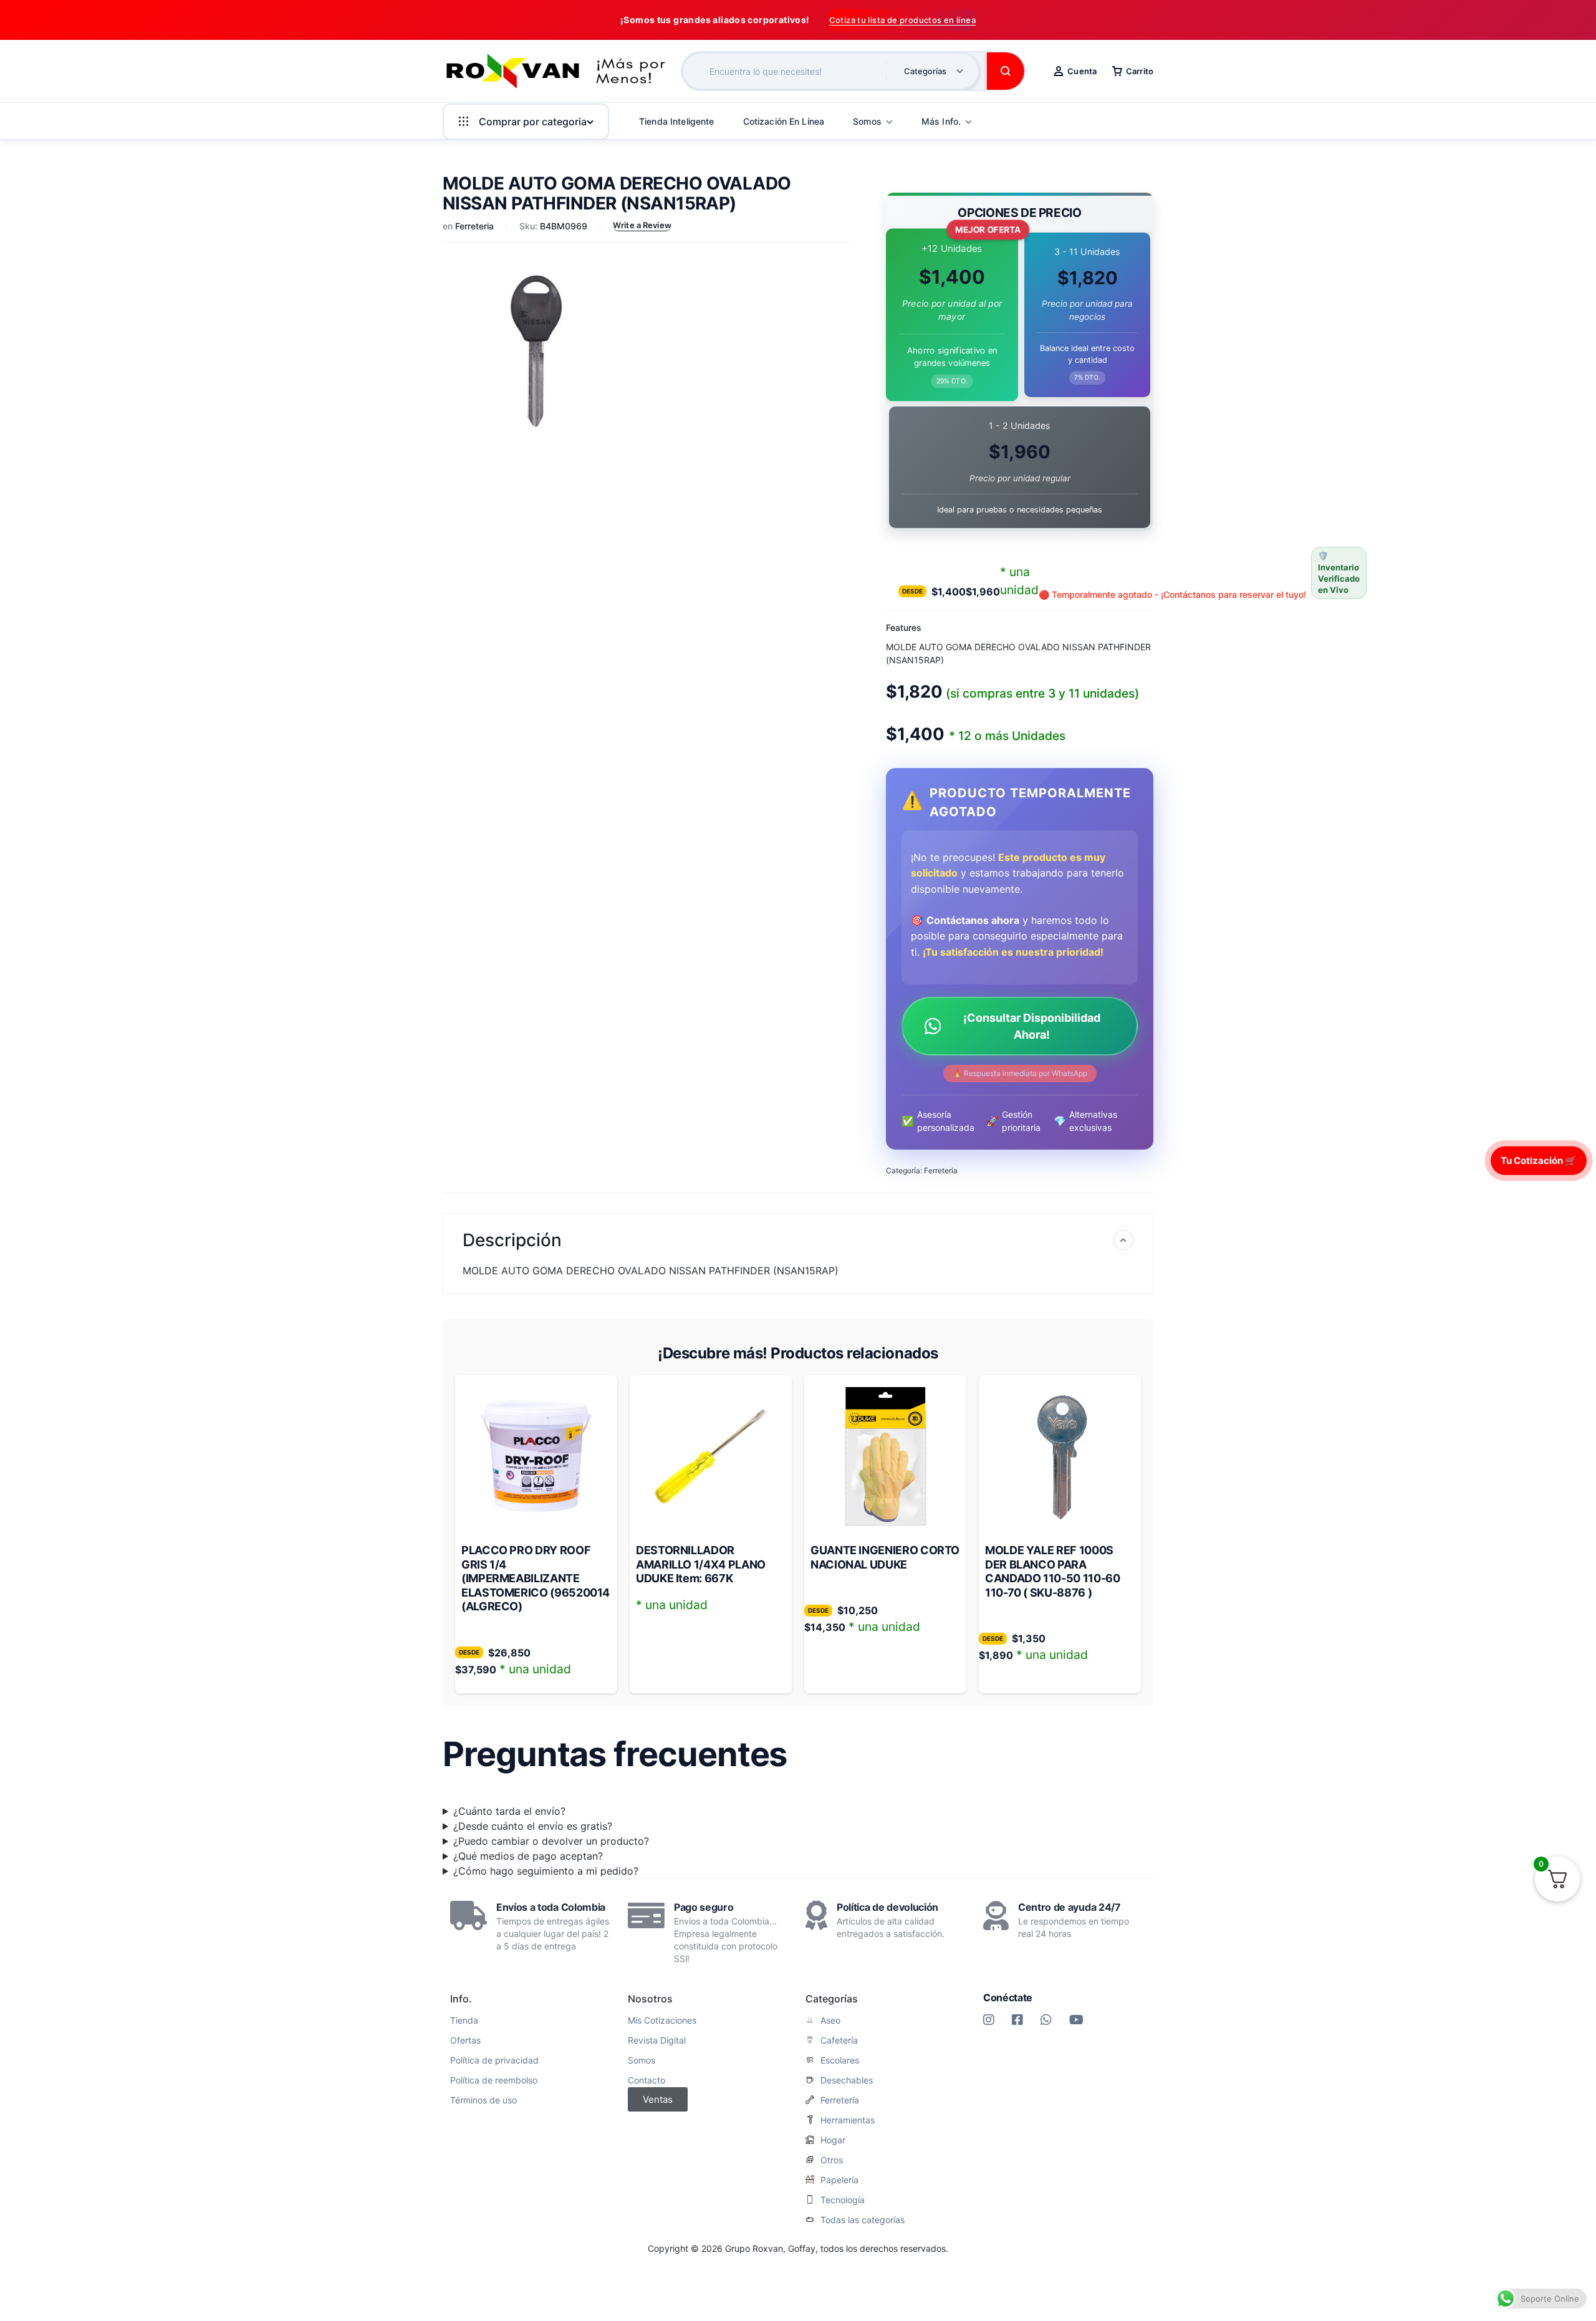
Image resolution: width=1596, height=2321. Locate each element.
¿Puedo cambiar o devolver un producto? (551, 1841)
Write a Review (642, 225)
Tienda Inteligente (677, 121)
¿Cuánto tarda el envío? (509, 1811)
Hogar (833, 2140)
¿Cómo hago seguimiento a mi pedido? (546, 1871)
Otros (832, 2160)
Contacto (647, 2080)
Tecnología (843, 2200)
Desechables (847, 2080)
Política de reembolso (494, 2080)
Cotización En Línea (784, 121)
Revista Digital (657, 2040)
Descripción (512, 1240)
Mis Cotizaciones (662, 2021)
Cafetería (839, 2040)
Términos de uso (483, 2100)
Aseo (830, 2021)
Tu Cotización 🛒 (1539, 1160)
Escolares (840, 2060)
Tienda (464, 2021)
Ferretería (840, 2100)
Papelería (839, 2180)
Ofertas (465, 2040)
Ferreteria (474, 226)
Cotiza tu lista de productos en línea (902, 20)
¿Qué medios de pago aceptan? (528, 1856)
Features (904, 627)
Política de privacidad (494, 2060)
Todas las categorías (863, 2220)
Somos (642, 2060)
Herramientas (848, 2120)
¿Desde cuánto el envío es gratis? (533, 1826)
